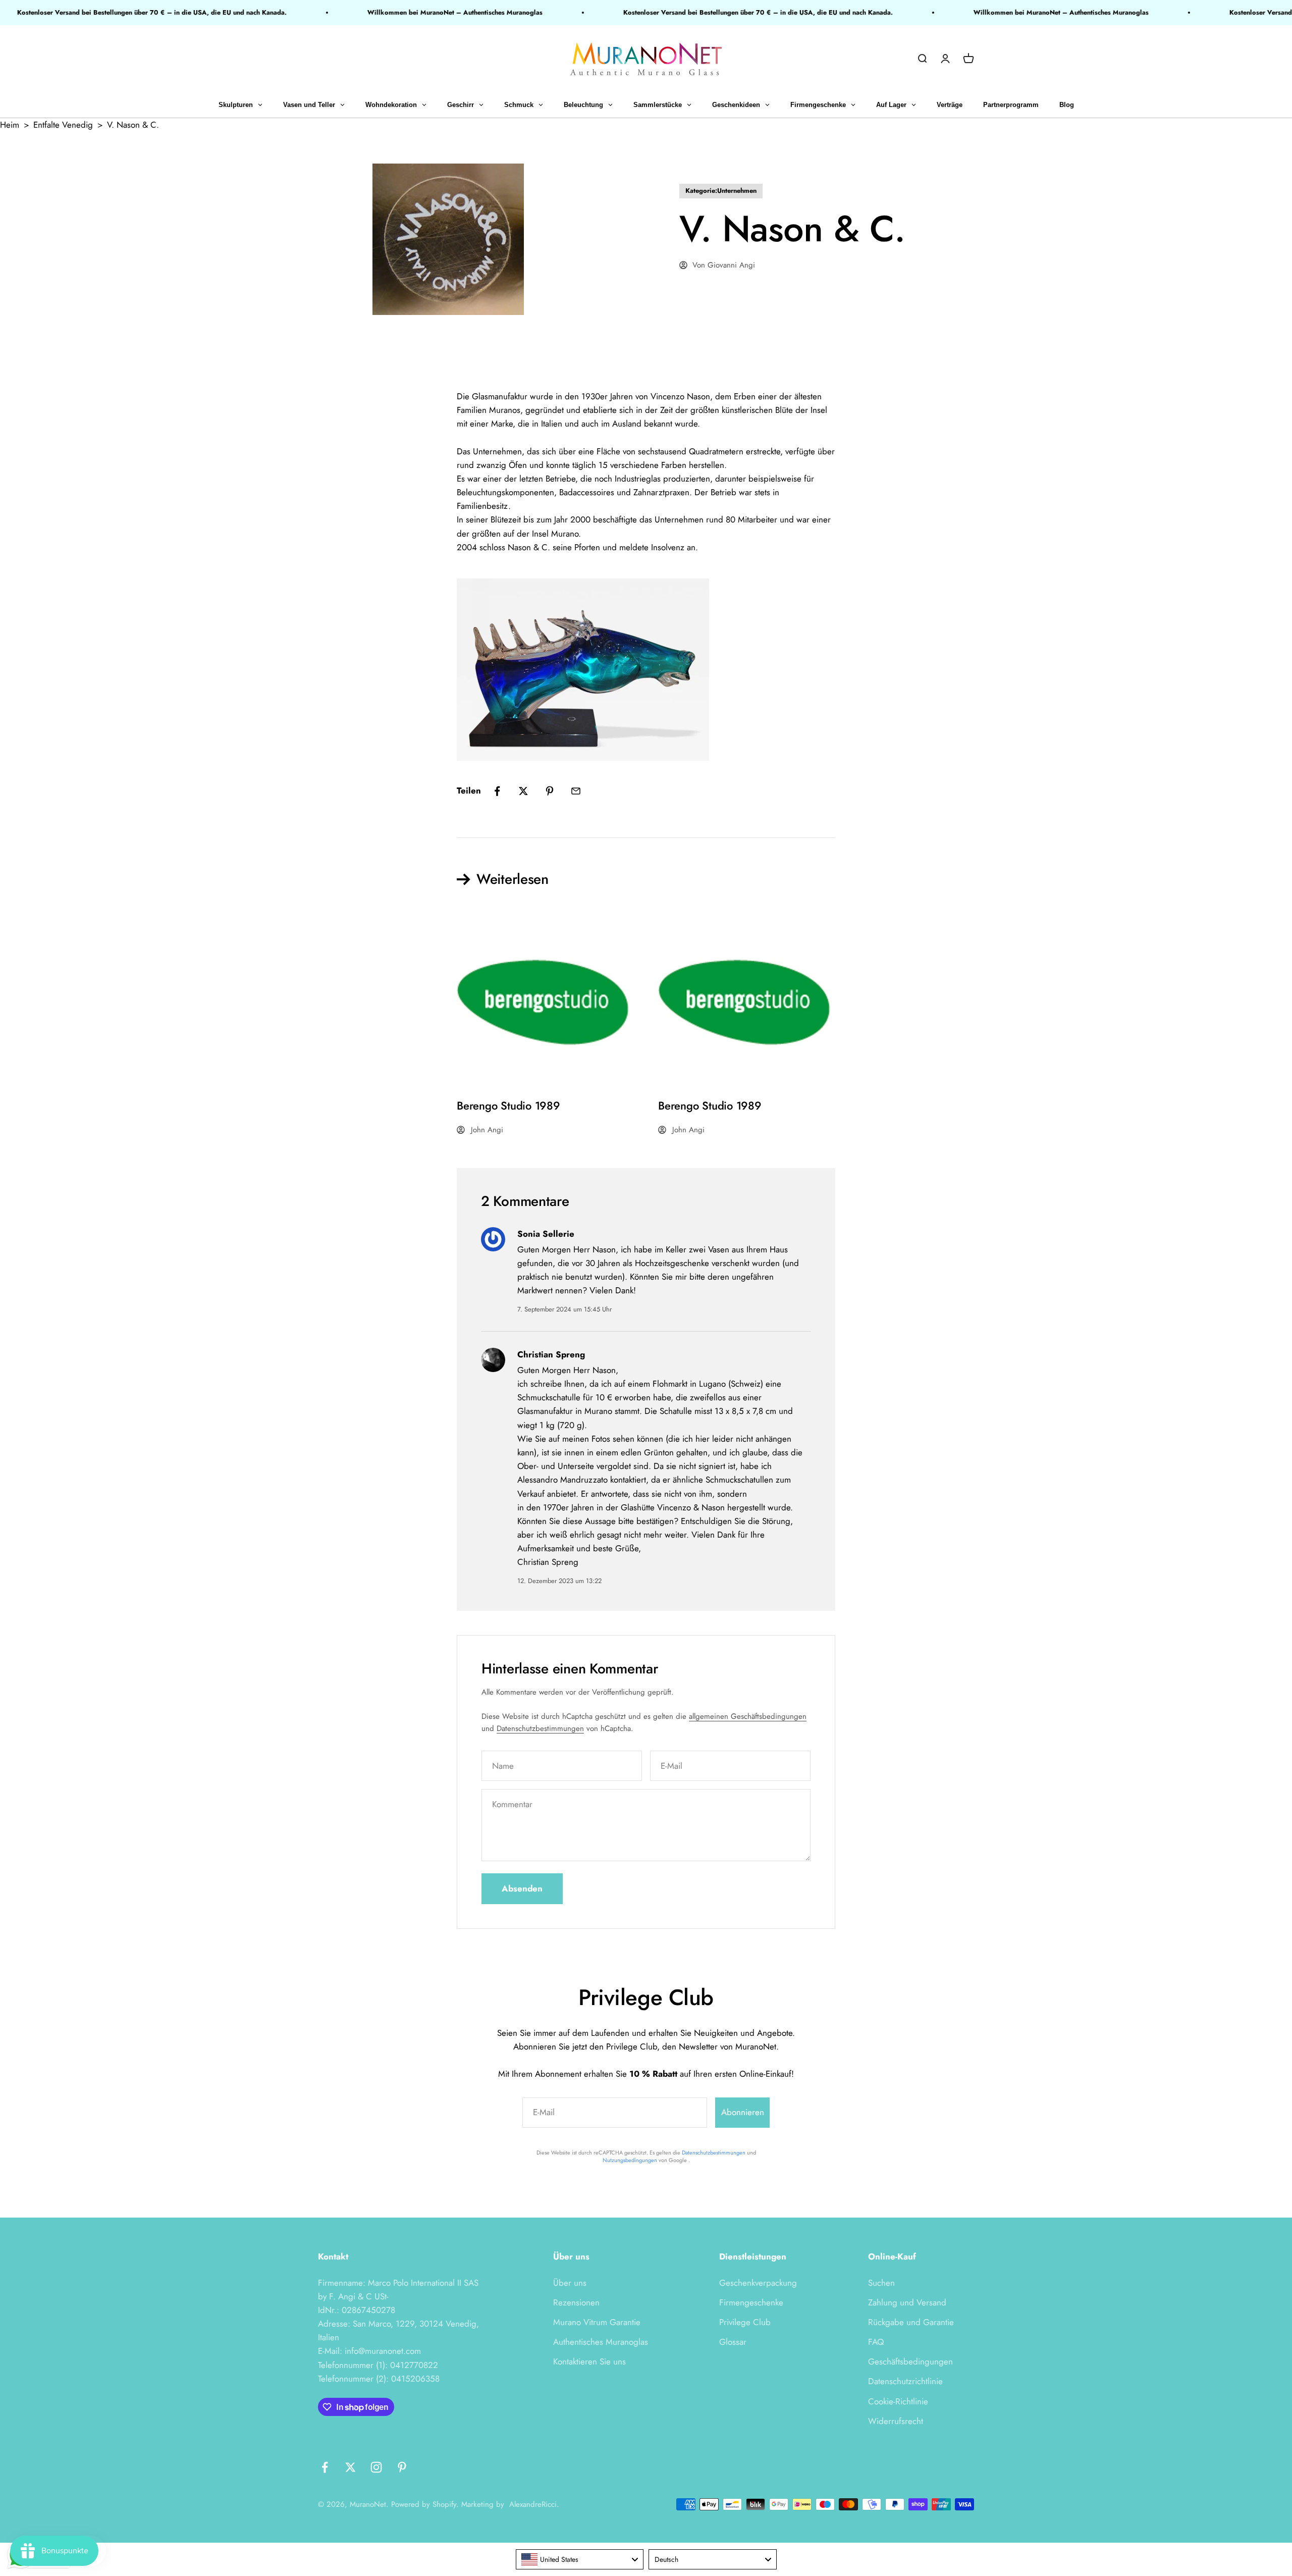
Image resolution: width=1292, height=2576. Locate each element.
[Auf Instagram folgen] (376, 2467)
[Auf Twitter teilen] (523, 791)
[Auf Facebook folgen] (325, 2467)
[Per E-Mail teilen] (576, 791)
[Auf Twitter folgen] (351, 2467)
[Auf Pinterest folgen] (402, 2467)
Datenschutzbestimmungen (540, 1728)
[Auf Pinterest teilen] (550, 791)
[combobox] (580, 2559)
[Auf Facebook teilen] (497, 791)
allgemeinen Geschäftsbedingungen (748, 1716)
